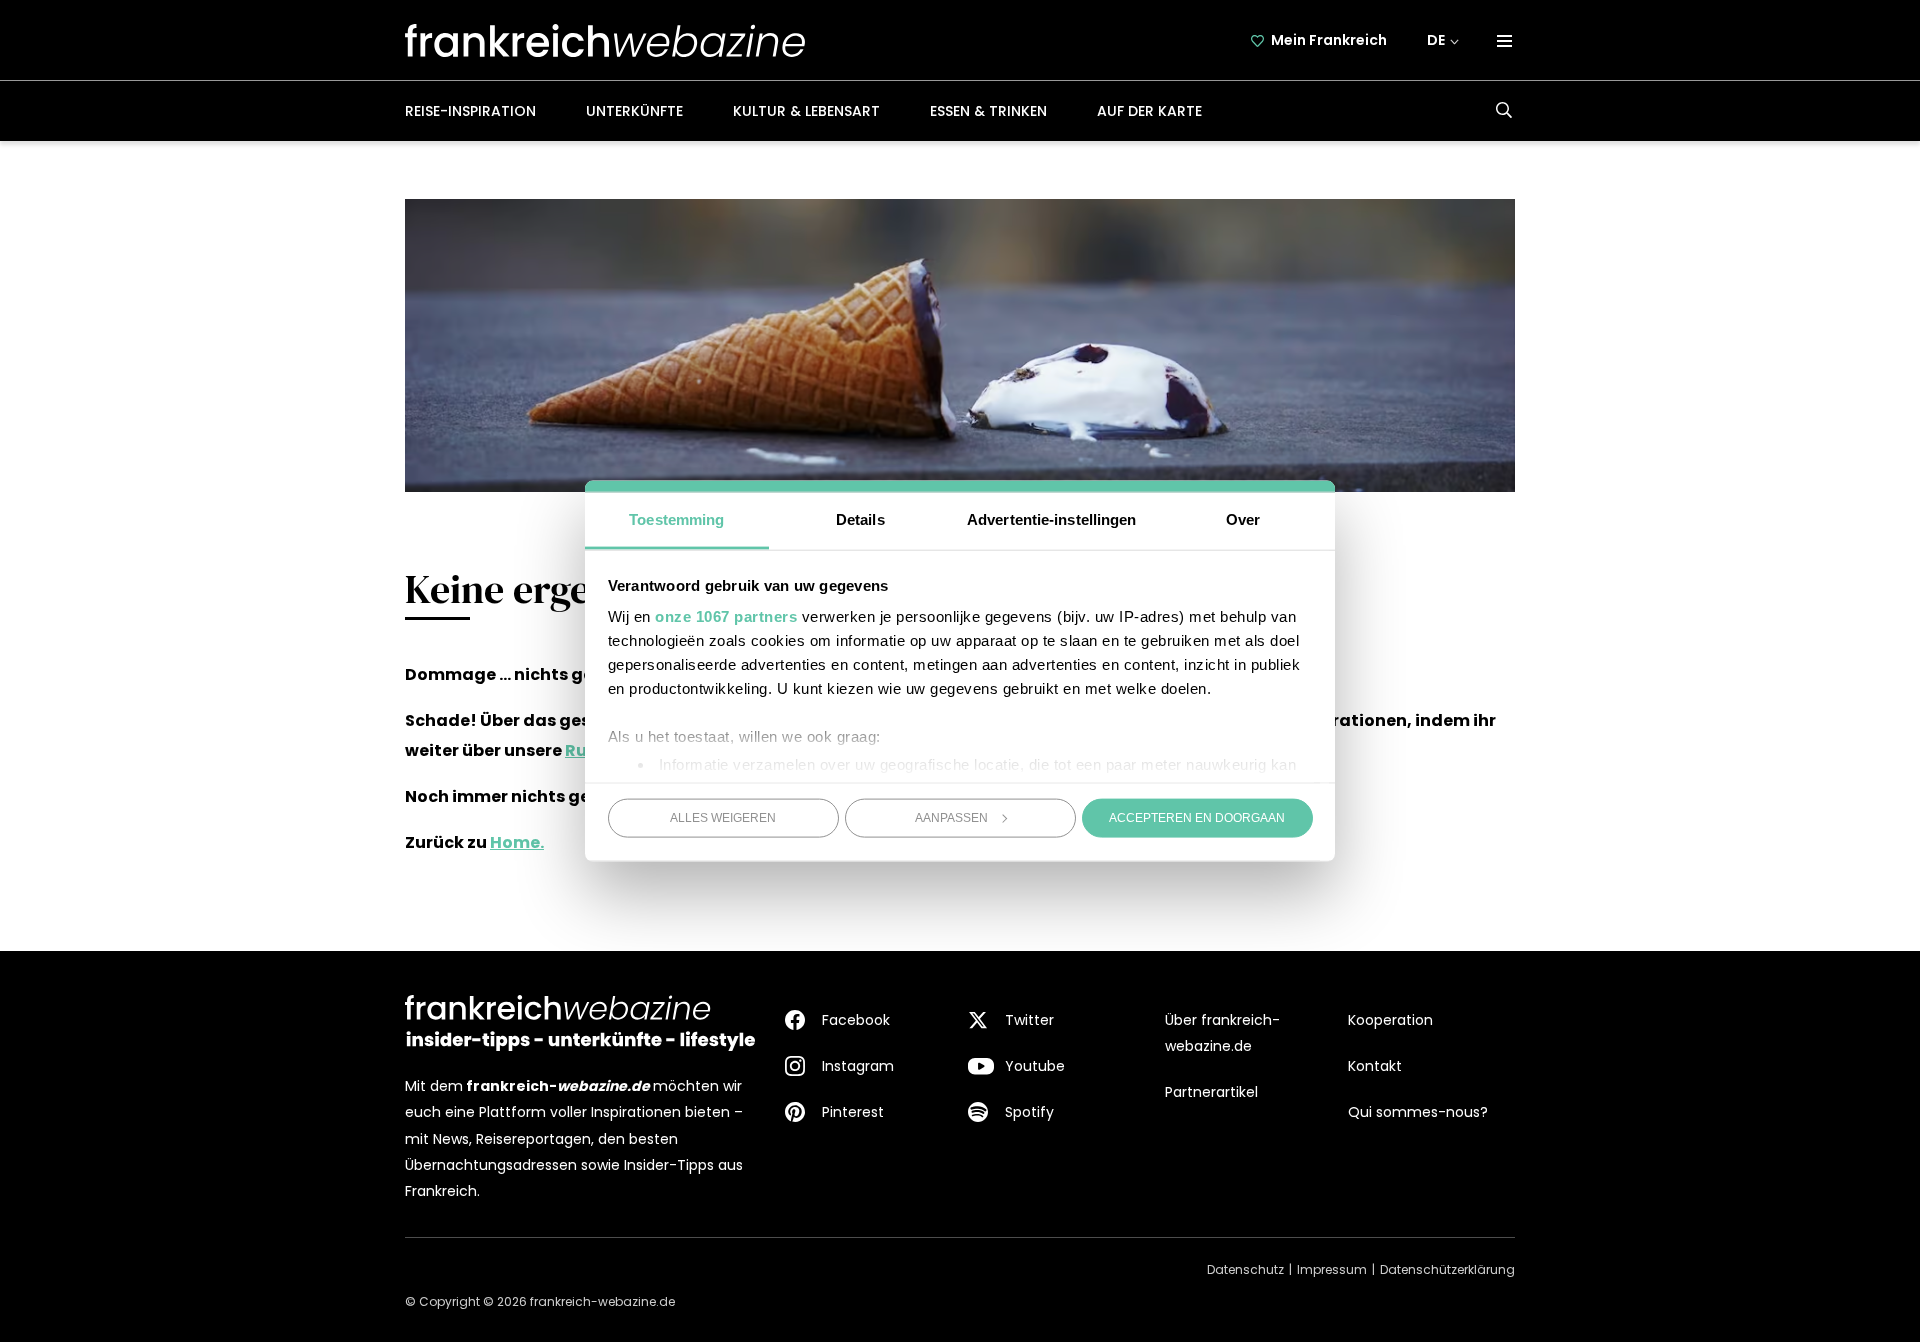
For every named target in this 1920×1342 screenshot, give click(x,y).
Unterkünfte (634, 111)
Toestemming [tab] (676, 519)
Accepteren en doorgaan (1197, 817)
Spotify (1029, 1112)
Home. (517, 842)
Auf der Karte (1149, 111)
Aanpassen (951, 817)
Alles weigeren (723, 817)
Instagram (858, 1066)
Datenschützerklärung (1447, 1269)
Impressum (1332, 1269)
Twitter (1029, 1020)
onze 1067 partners (726, 616)
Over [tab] (1243, 519)
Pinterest (853, 1112)
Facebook (856, 1020)
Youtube (1035, 1066)
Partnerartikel (1211, 1092)
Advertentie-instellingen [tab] (1051, 519)
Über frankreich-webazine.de (1222, 1033)
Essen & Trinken (988, 111)
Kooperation (1390, 1020)
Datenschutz (1245, 1269)
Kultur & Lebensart (806, 111)
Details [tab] (860, 519)
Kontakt (1375, 1066)
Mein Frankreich (1329, 40)
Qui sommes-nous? (1418, 1112)
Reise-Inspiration (470, 111)
